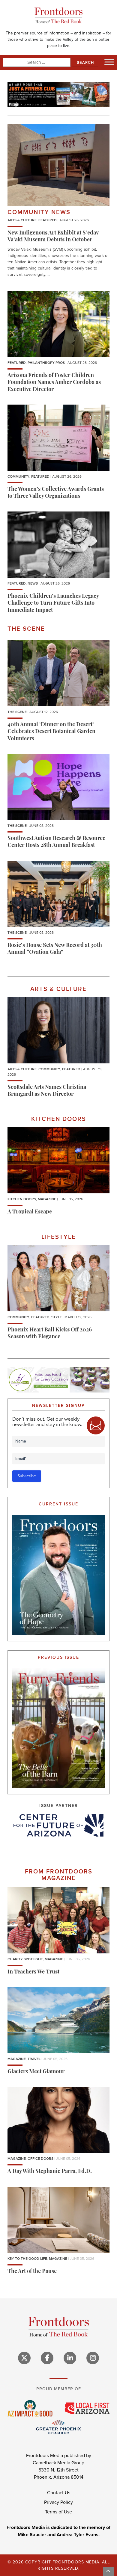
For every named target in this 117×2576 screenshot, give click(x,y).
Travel (34, 2059)
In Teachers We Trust (33, 1972)
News (33, 583)
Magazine (47, 1199)
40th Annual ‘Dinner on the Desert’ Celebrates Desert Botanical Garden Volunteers (51, 732)
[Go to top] (109, 2571)
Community (18, 476)
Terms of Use (58, 2512)
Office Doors (40, 2159)
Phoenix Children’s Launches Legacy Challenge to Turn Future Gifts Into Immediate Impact (53, 604)
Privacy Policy (58, 2502)
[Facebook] (47, 2358)
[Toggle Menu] (109, 62)
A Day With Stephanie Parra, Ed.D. (50, 2172)
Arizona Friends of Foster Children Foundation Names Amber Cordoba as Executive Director (54, 383)
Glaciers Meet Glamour (36, 2072)
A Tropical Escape (30, 1212)
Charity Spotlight (25, 1959)
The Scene (17, 712)
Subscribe (27, 1476)
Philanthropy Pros (46, 363)
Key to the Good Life (27, 2259)
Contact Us (59, 2493)
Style (57, 1317)
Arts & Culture (22, 220)
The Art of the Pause (32, 2272)
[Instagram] (93, 2358)
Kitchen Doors (22, 1199)
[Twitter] (24, 2358)
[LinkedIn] (70, 2358)
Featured (48, 220)
